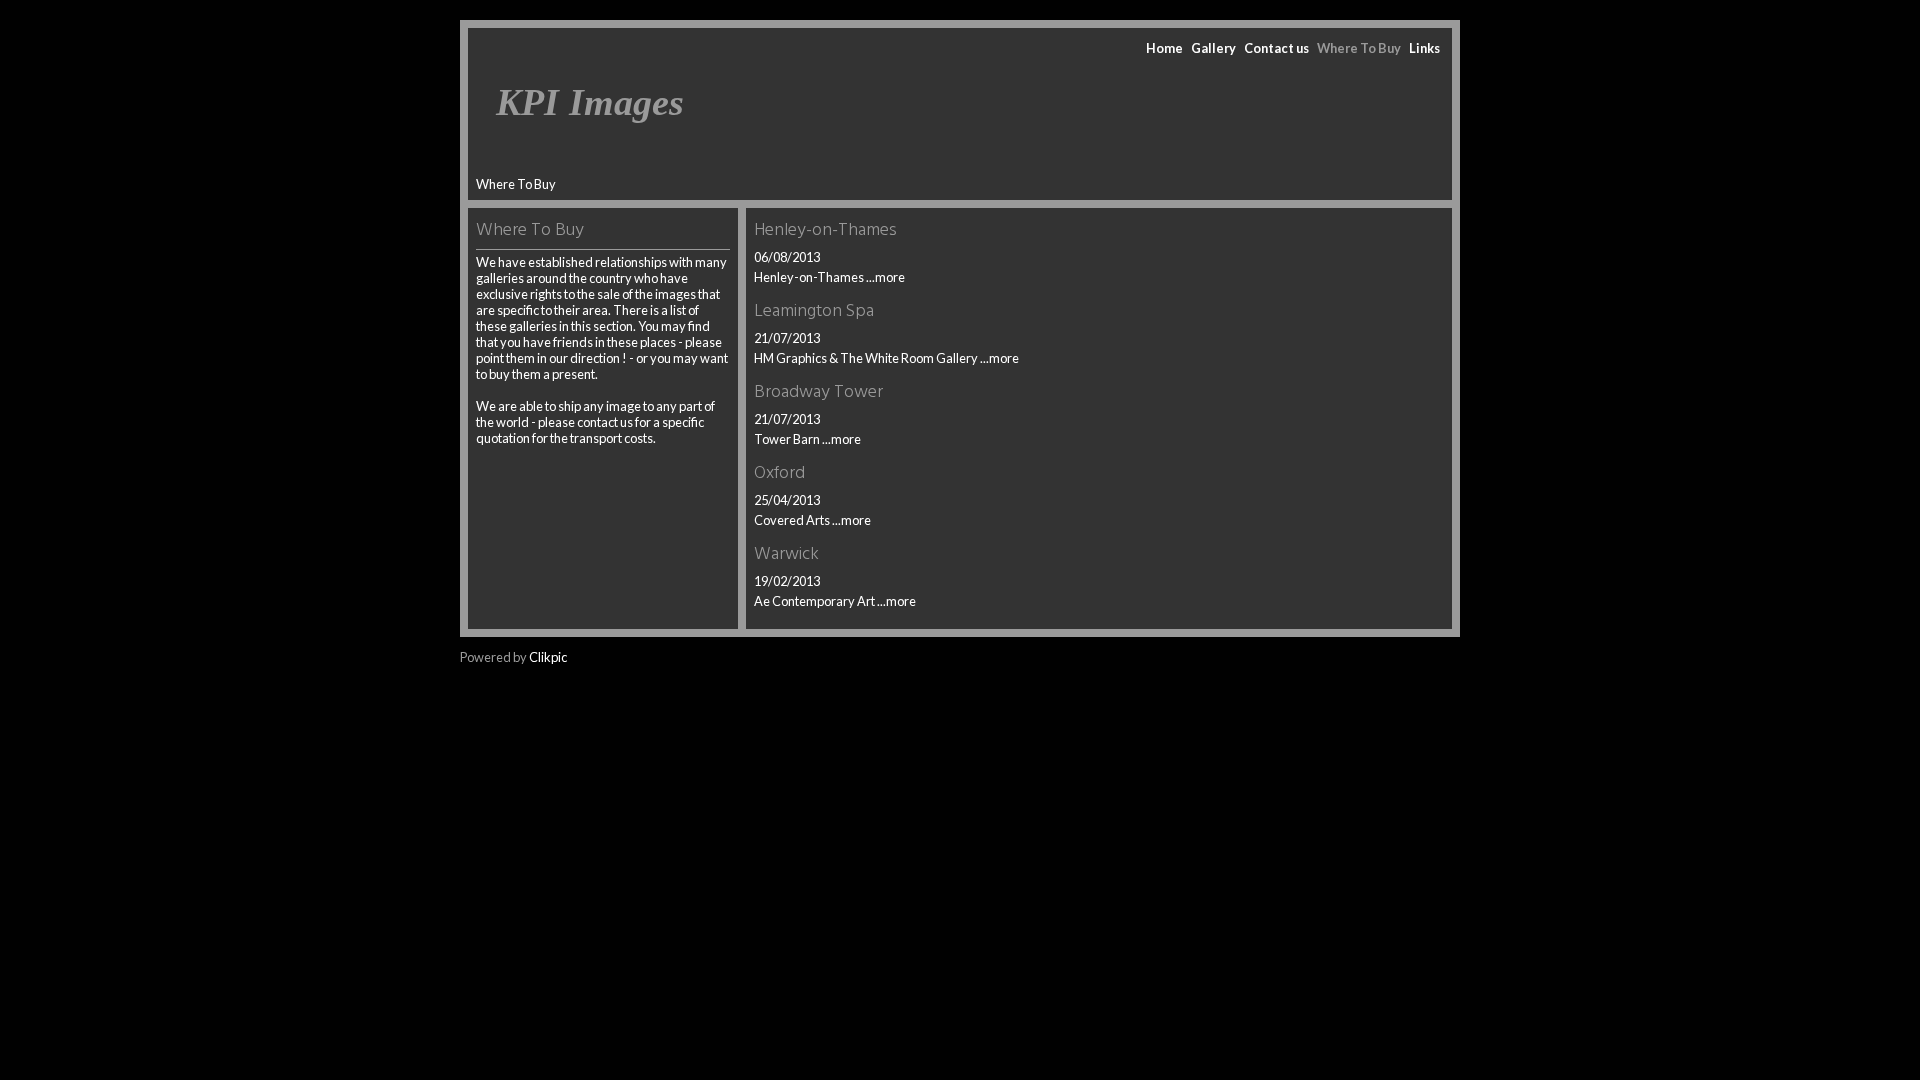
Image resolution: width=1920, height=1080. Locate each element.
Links (1424, 48)
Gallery (1213, 48)
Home (1164, 48)
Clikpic (548, 657)
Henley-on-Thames (825, 230)
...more (885, 277)
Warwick (786, 554)
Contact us (1276, 48)
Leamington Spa (814, 311)
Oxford (779, 473)
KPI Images (590, 102)
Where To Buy (1359, 48)
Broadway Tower (818, 392)
